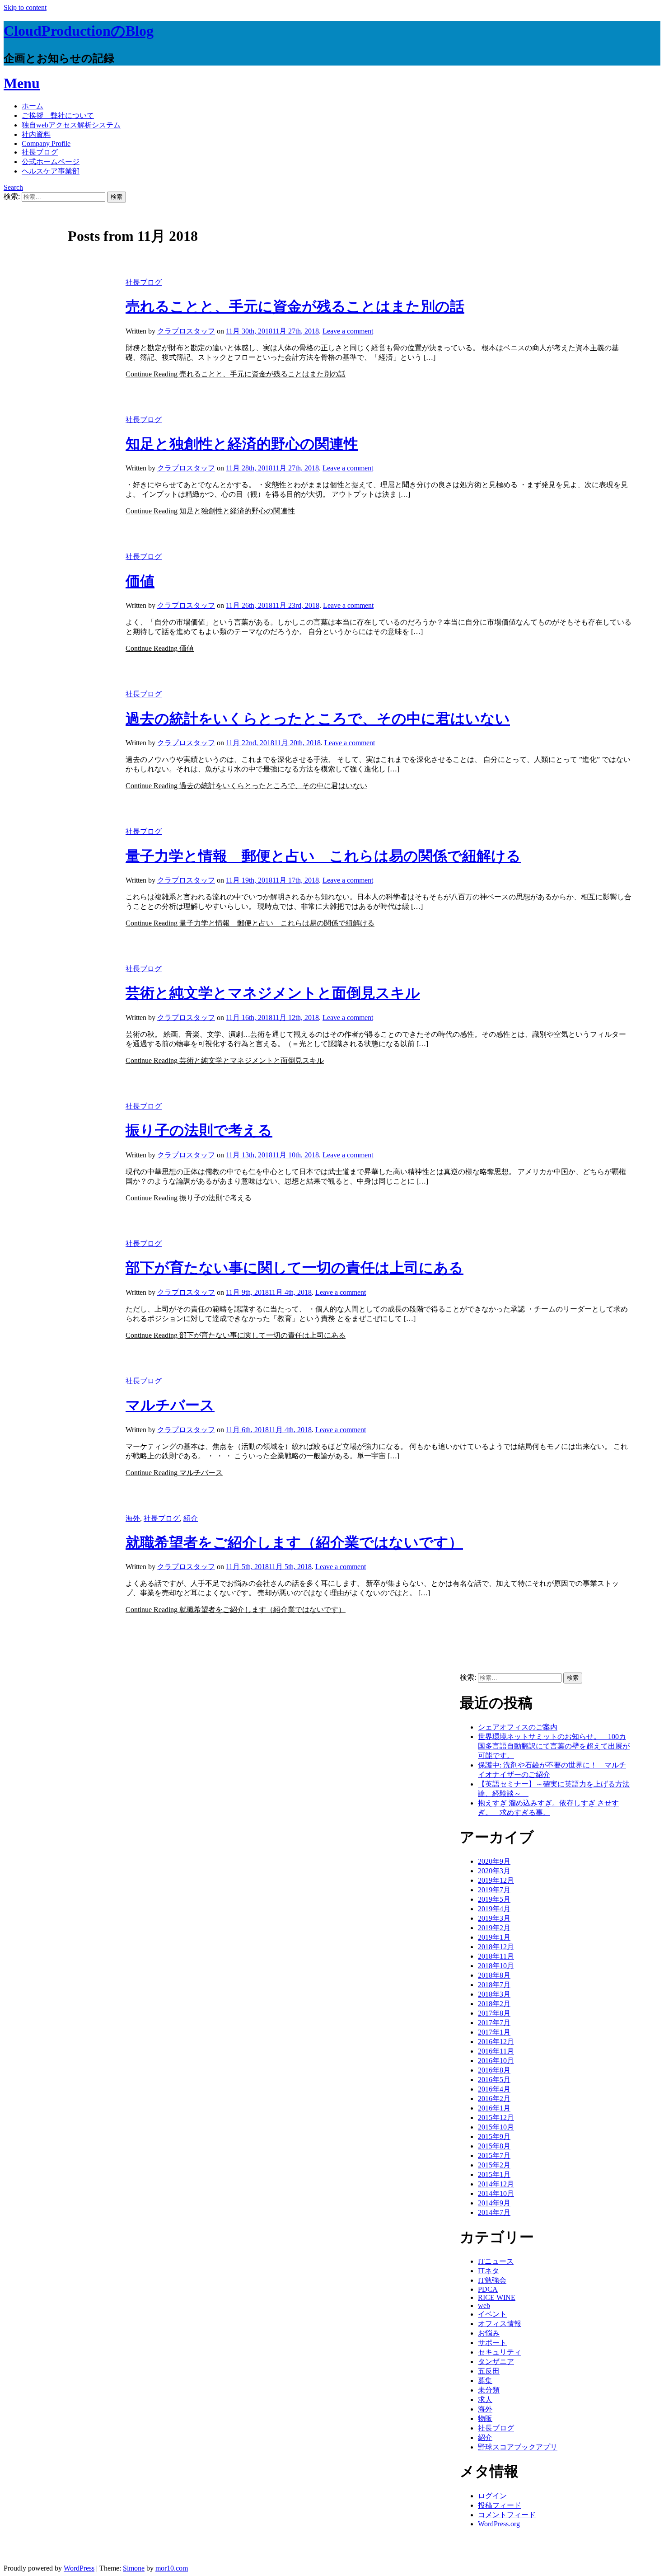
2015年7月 (494, 2155)
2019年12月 (496, 1880)
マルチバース (170, 1405)
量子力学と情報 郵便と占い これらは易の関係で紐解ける (323, 856)
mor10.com (172, 2568)
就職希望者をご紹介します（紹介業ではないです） (294, 1542)
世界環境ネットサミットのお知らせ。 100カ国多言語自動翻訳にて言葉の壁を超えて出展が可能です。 (554, 1746)
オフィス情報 (500, 2324)
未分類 (489, 2390)
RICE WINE (497, 2297)
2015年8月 (494, 2146)
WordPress (79, 2568)
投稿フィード (500, 2505)
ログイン (492, 2496)
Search (13, 187)
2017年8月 (494, 2013)
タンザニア (496, 2362)
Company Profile (46, 143)
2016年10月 (496, 2061)
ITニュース (496, 2261)
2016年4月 (494, 2089)
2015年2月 (494, 2165)
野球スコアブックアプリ (518, 2447)
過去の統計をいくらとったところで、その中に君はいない (318, 719)
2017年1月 (494, 2032)
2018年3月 (494, 1994)
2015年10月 (496, 2127)
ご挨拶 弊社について (58, 115)
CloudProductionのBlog (79, 31)
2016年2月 (494, 2099)
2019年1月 (494, 1937)
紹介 (191, 1518)
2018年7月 (494, 1985)
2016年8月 (494, 2070)
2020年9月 (494, 1861)
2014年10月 (496, 2193)
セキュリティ (500, 2352)
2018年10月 (496, 1966)
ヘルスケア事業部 (51, 171)
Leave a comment (348, 331)
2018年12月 (496, 1947)
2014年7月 (494, 2212)
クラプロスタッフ (186, 331)
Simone (134, 2568)
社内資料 (36, 134)
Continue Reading (236, 374)
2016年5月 (494, 2080)
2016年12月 (496, 2042)
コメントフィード (507, 2515)
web (484, 2306)
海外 (133, 1518)
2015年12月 (496, 2118)
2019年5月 (494, 1899)
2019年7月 (494, 1890)
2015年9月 (494, 2136)
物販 (485, 2419)
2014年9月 (494, 2203)
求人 (485, 2400)
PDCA (488, 2289)
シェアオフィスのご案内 (518, 1727)
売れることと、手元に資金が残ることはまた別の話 (295, 306)
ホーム (33, 106)
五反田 (489, 2371)
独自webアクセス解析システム (71, 125)
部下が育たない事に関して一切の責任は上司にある (295, 1268)
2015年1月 (494, 2174)
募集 (485, 2381)
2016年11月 (496, 2051)
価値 (140, 581)
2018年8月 (494, 1975)
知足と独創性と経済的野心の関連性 (242, 444)
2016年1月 (494, 2108)
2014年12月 (496, 2184)
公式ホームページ (51, 162)
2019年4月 (494, 1909)
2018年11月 (496, 1956)
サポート (492, 2343)
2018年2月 (494, 2004)
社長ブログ (40, 152)
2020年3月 (494, 1871)
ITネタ (489, 2271)
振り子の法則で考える (199, 1130)
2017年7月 (494, 2023)
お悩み (489, 2333)
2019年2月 (494, 1928)
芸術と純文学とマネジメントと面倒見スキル (273, 993)
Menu (22, 83)
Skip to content (25, 7)
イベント (492, 2314)
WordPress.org (499, 2524)
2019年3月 (494, 1918)
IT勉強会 (492, 2280)
